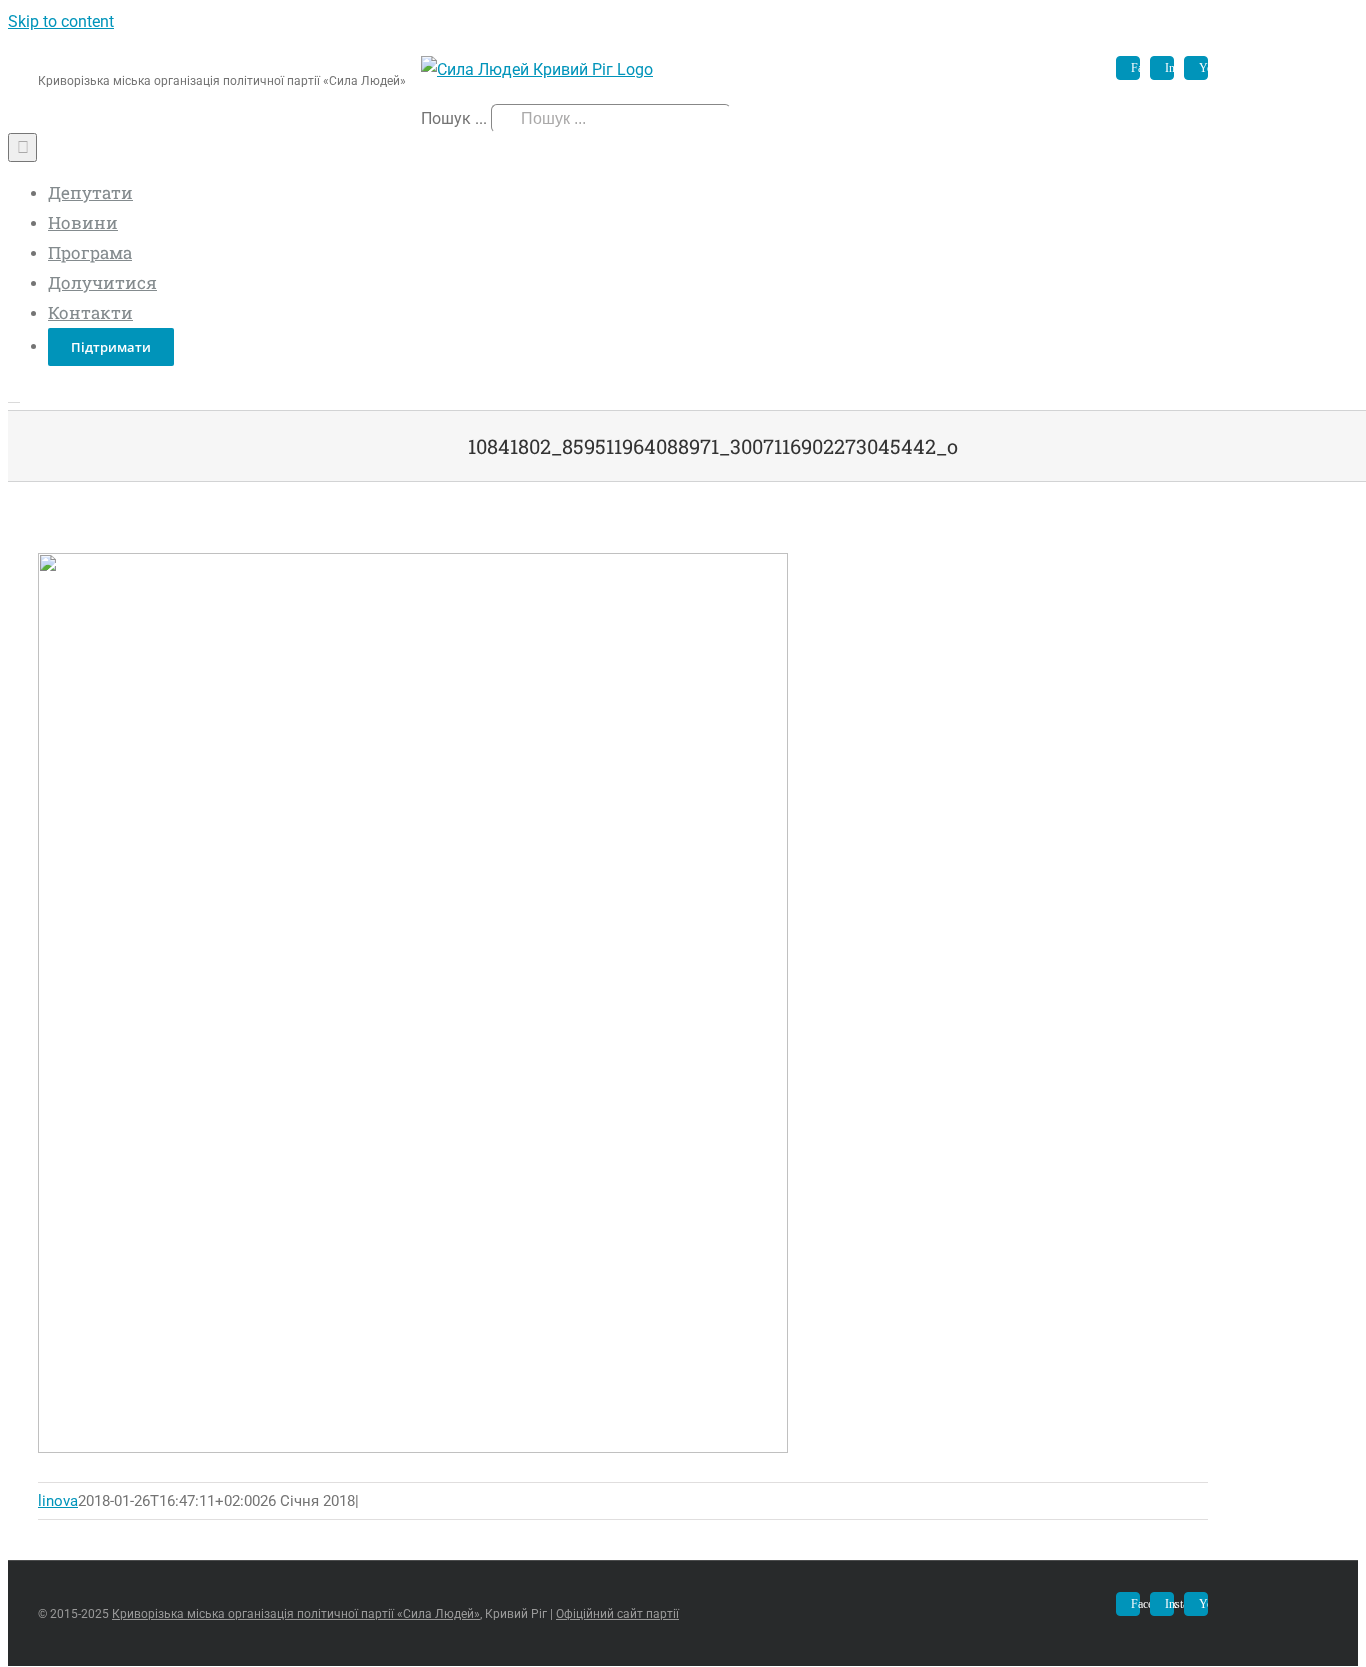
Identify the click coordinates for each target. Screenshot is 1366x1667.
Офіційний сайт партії (617, 1614)
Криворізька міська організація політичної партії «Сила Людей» (296, 1614)
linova (58, 1501)
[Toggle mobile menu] (14, 395)
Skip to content (61, 21)
